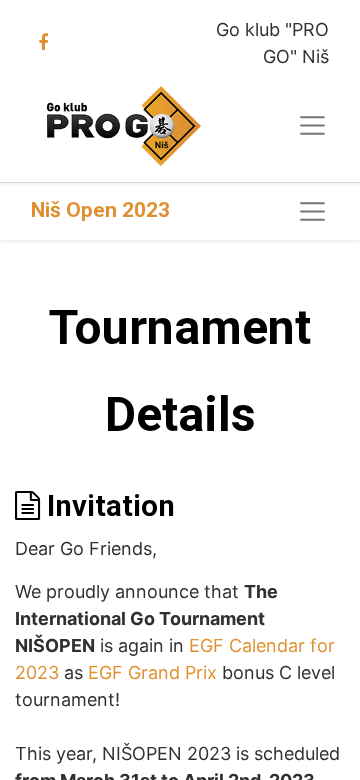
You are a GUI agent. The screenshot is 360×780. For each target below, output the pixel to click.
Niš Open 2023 (100, 210)
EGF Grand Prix (152, 672)
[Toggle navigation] (312, 211)
